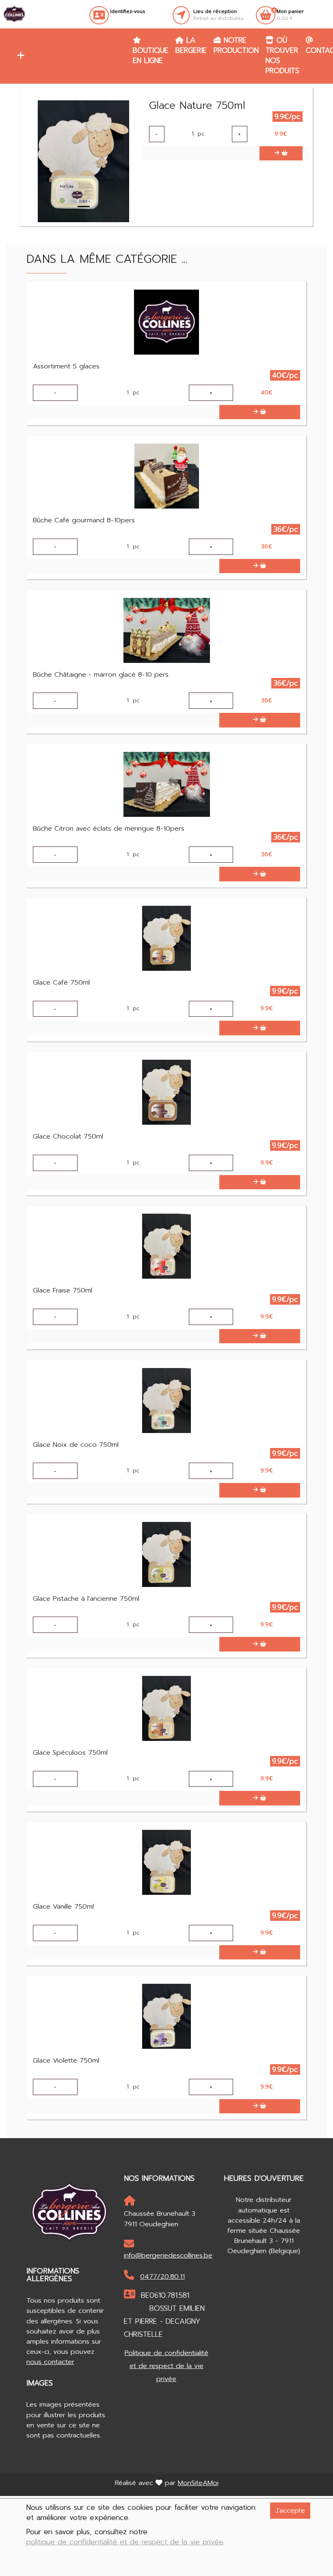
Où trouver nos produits (282, 55)
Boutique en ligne (151, 55)
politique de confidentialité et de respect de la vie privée (125, 2542)
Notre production (236, 45)
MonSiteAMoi (198, 2483)
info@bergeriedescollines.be (166, 2255)
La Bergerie (191, 45)
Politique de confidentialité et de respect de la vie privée (166, 2366)
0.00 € (290, 15)
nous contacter (50, 2362)
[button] (19, 56)
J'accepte (290, 2510)
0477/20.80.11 (162, 2276)
